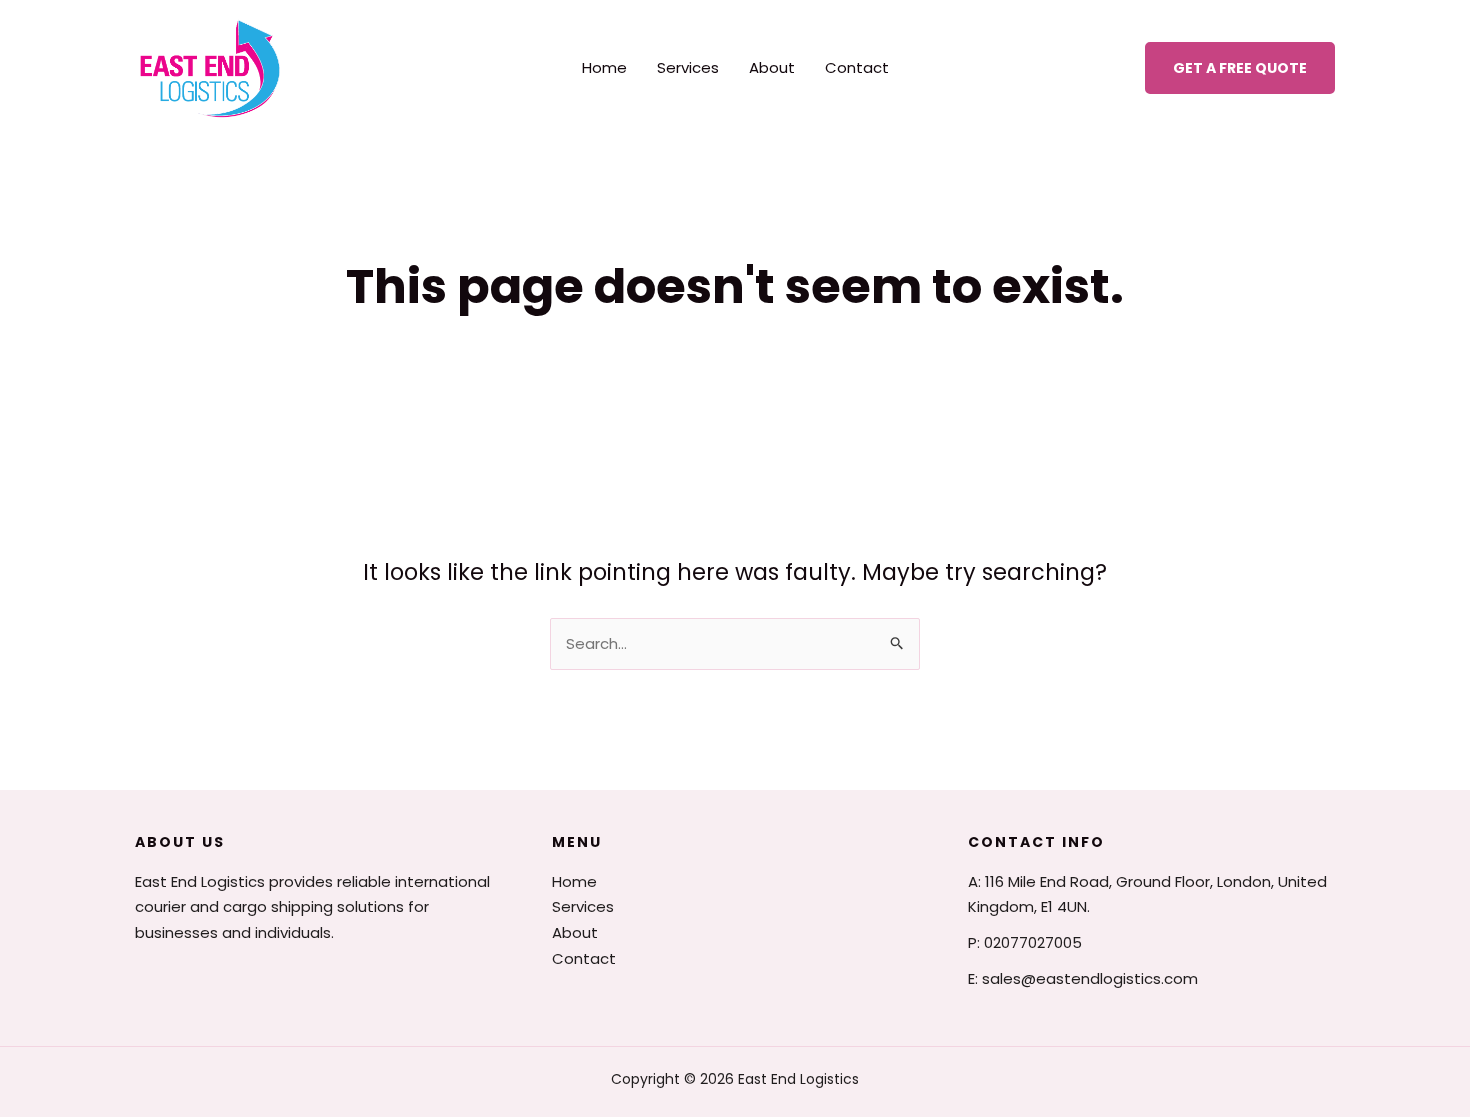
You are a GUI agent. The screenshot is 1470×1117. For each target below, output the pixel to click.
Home (604, 67)
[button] (1240, 68)
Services (688, 67)
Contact (857, 67)
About (772, 67)
